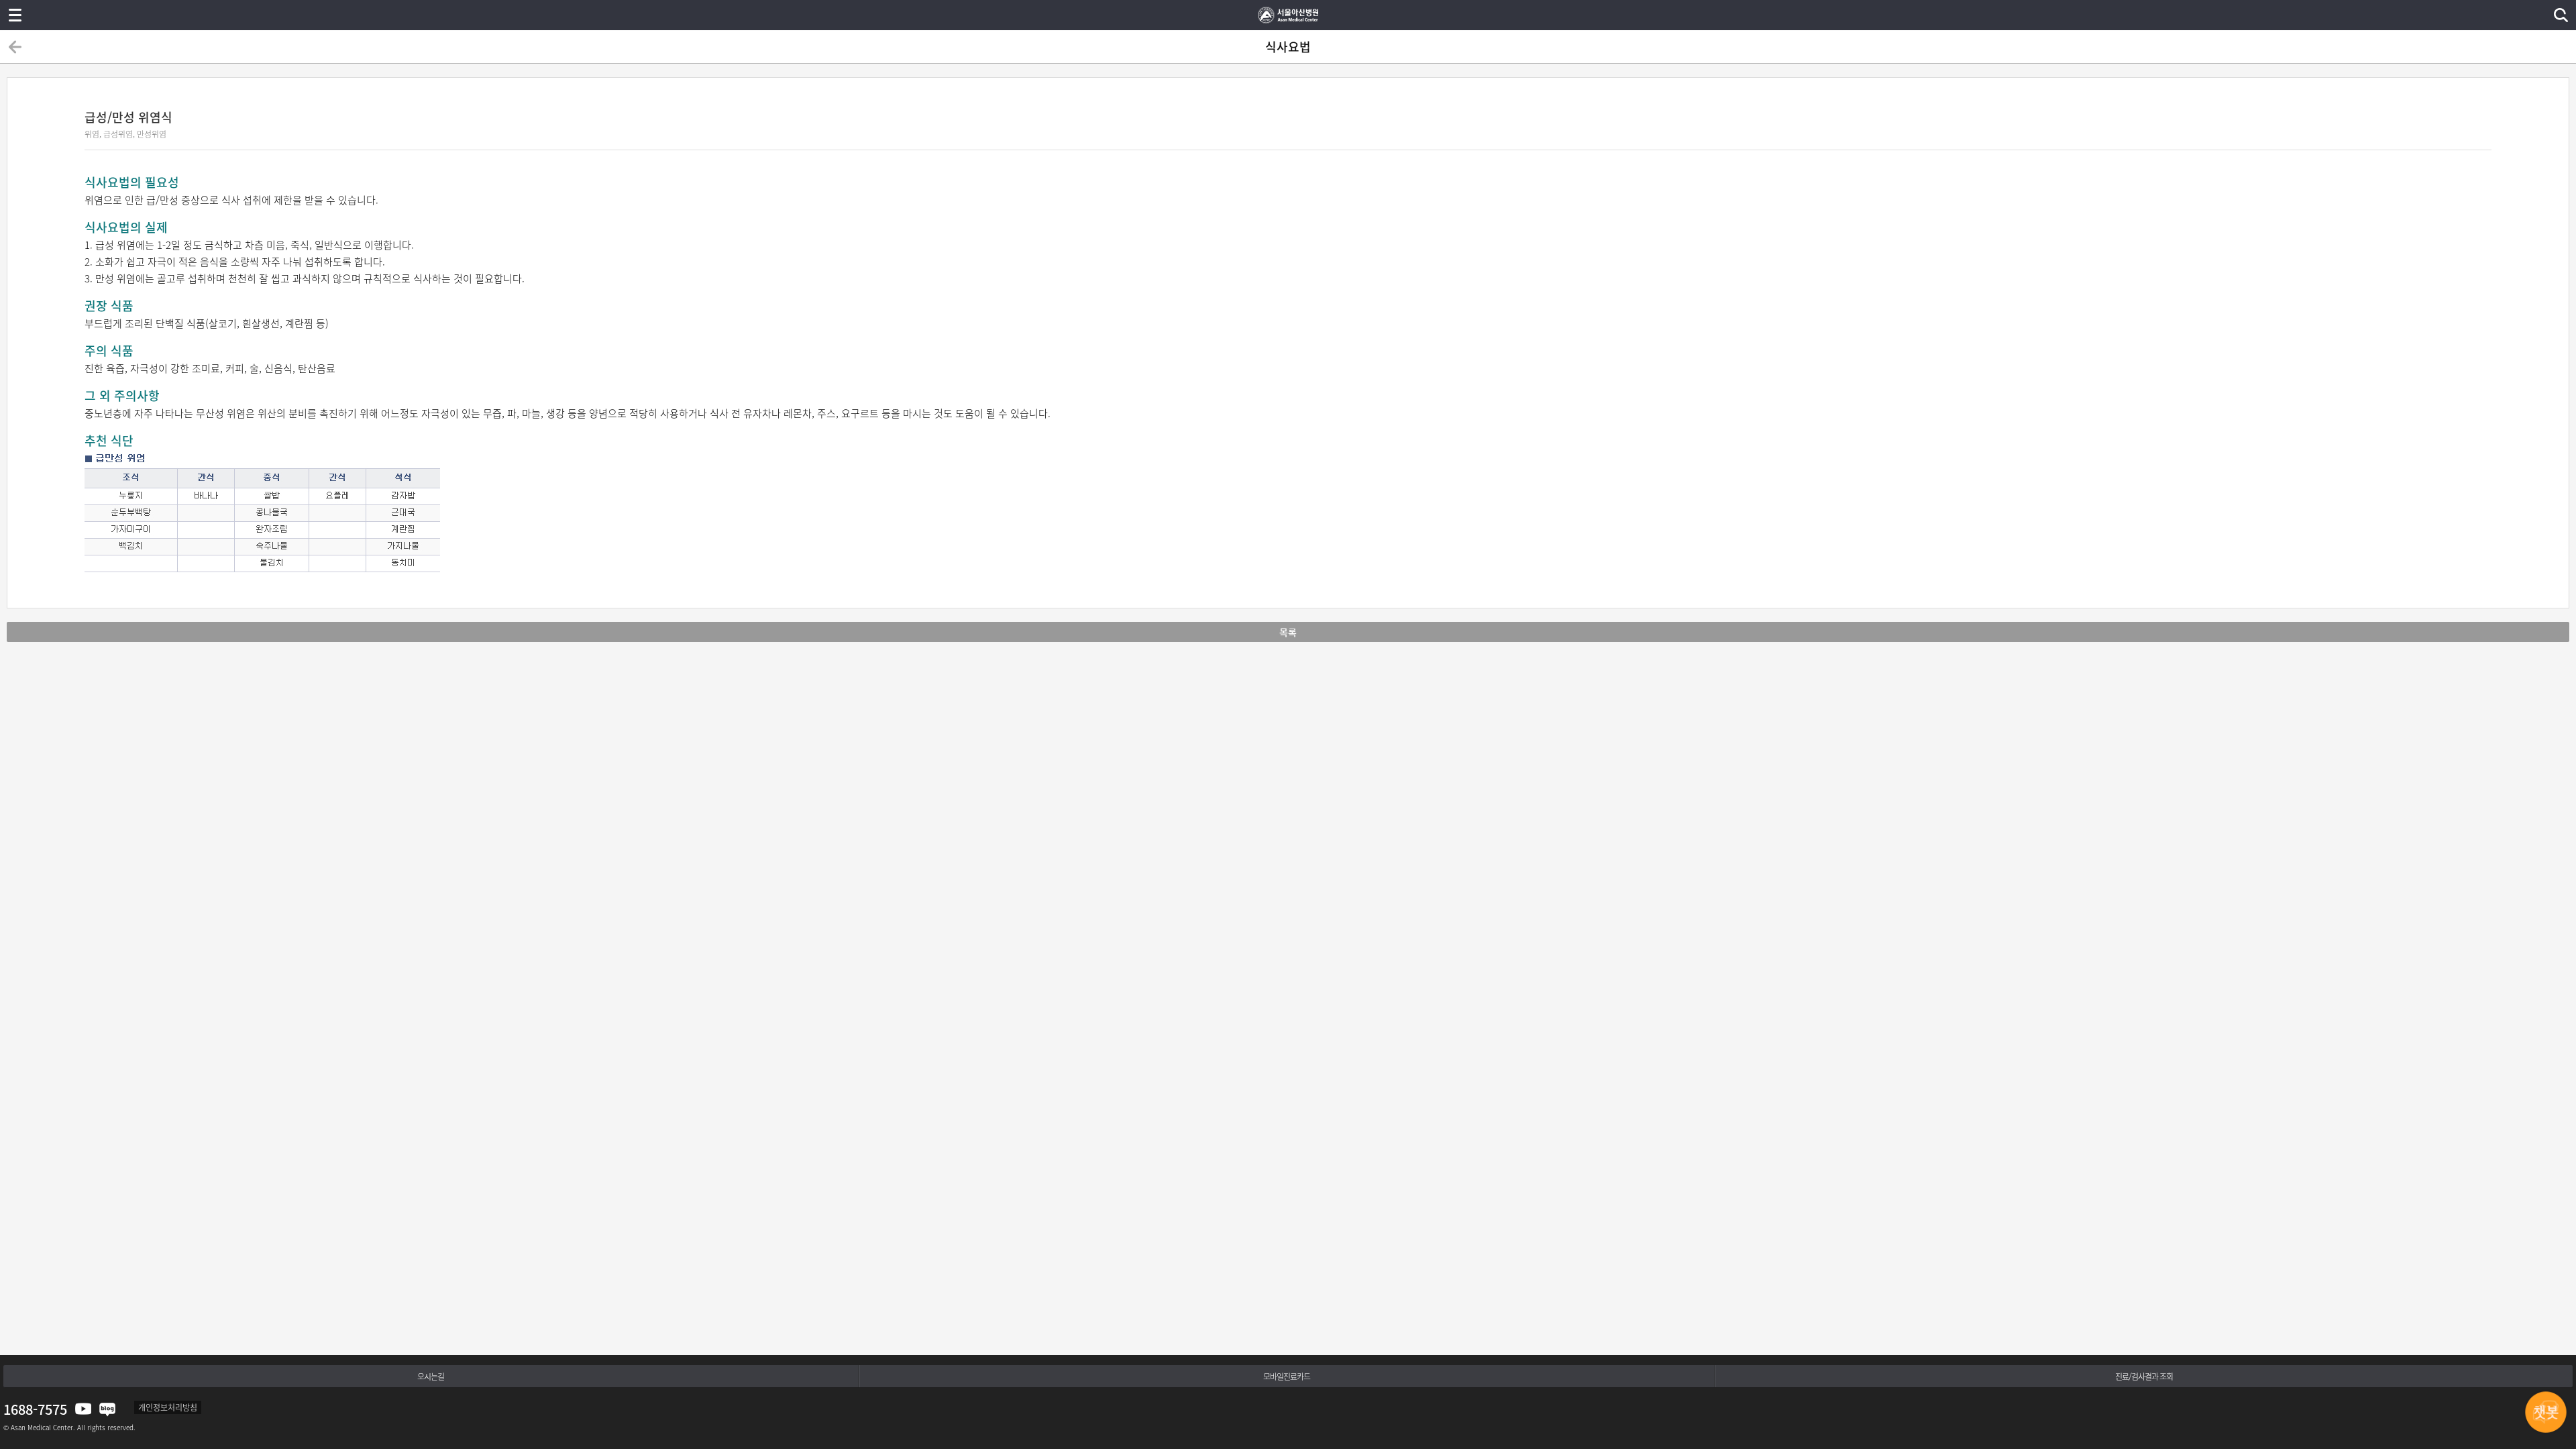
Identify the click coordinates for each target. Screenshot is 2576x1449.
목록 (1288, 632)
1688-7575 (35, 1409)
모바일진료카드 (1287, 1377)
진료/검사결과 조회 (2144, 1377)
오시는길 (431, 1377)
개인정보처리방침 (168, 1407)
